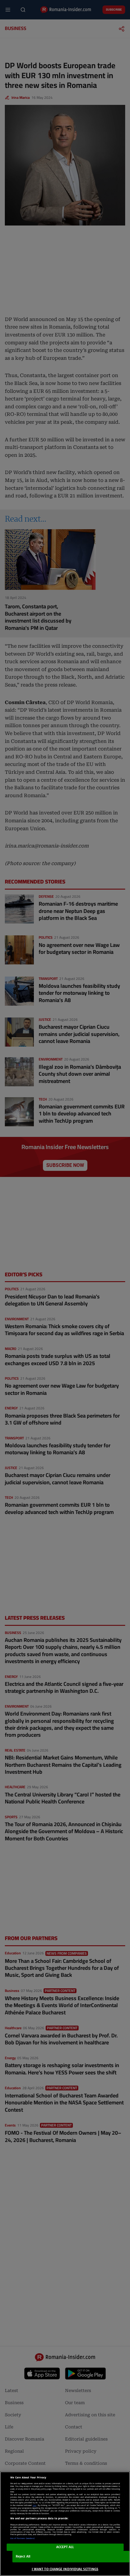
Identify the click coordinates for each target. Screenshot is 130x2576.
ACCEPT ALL (65, 2547)
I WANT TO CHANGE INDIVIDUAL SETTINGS (65, 2569)
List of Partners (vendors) (23, 2538)
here (34, 2505)
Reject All (23, 2556)
